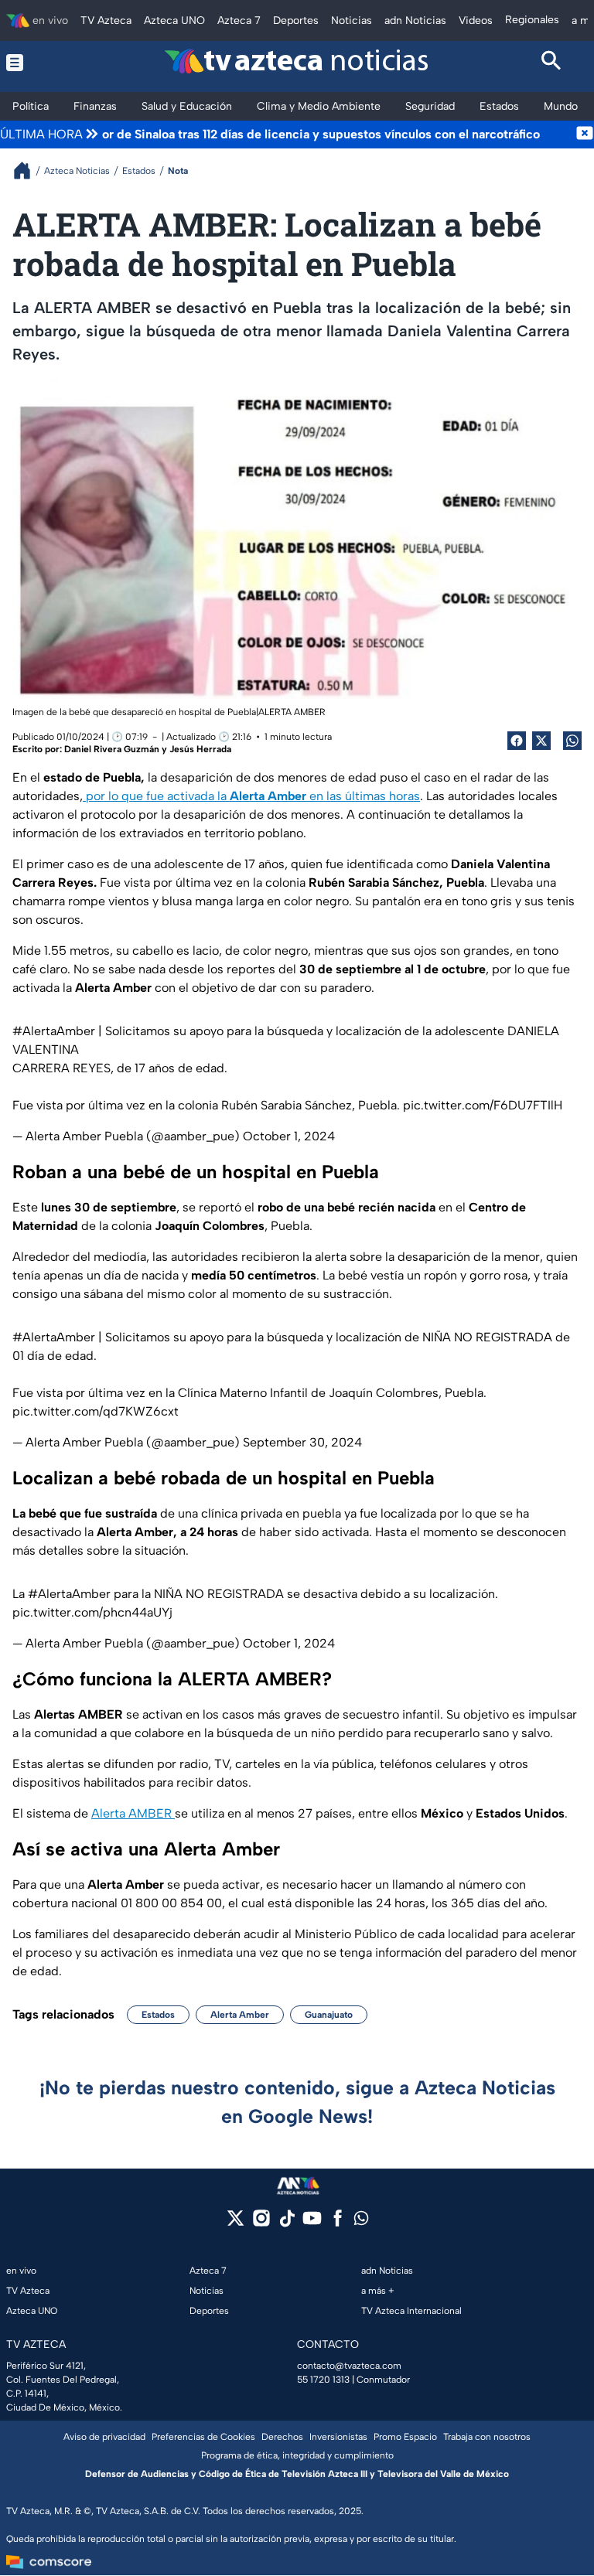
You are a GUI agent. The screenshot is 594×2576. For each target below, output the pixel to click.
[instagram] (261, 2223)
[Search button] (552, 63)
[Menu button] (43, 63)
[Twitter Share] (541, 741)
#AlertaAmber (54, 1031)
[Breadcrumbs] (28, 170)
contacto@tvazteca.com (349, 2366)
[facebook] (338, 2223)
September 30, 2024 (302, 1442)
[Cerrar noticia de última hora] (585, 135)
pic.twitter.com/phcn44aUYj (92, 1612)
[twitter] (236, 2223)
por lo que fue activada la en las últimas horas (251, 796)
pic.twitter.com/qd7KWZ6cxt (96, 1411)
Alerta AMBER (133, 1813)
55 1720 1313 (323, 2380)
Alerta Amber (240, 2015)
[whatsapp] (361, 2222)
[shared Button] (572, 741)
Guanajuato (329, 2015)
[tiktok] (287, 2223)
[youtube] (312, 2223)
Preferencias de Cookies (203, 2437)
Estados (158, 2015)
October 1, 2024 (289, 1136)
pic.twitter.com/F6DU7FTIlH (483, 1105)
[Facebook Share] (517, 741)
